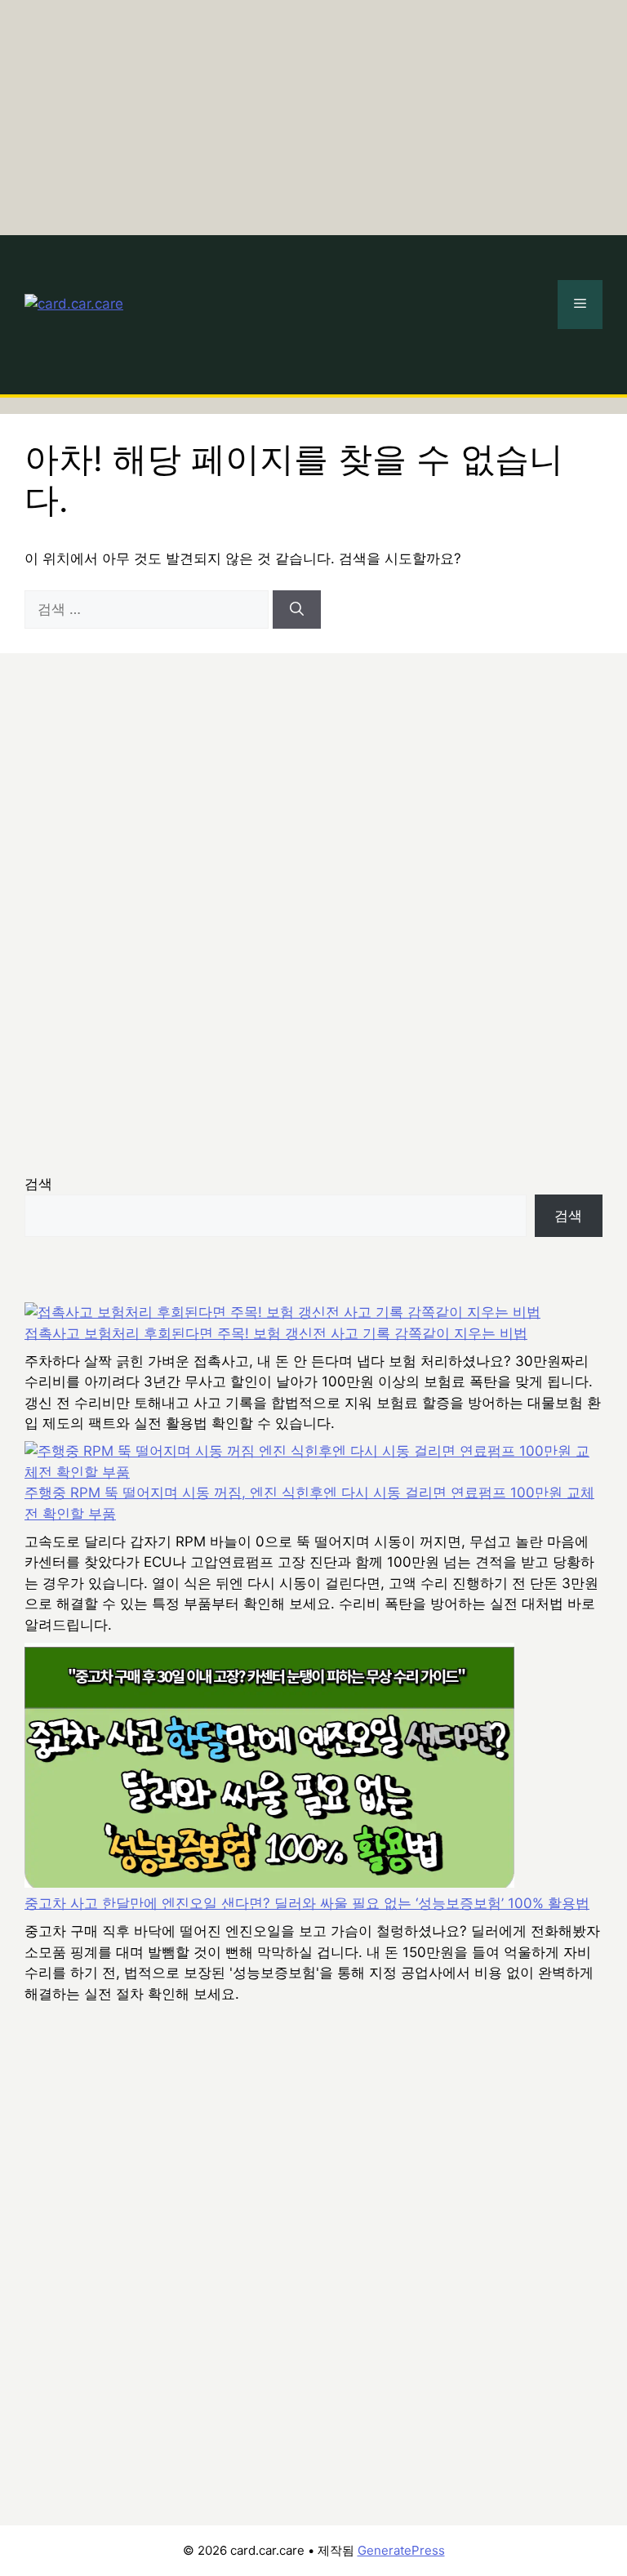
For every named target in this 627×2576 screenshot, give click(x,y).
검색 (38, 1184)
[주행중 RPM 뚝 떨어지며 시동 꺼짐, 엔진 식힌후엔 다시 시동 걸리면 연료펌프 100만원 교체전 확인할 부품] (313, 1462)
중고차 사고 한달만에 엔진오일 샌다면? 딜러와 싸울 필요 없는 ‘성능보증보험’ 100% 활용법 (307, 1903)
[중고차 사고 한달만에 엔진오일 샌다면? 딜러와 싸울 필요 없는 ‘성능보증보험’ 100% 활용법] (269, 1768)
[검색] (297, 610)
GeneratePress (401, 2550)
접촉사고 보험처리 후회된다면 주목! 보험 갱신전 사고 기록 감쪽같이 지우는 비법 (276, 1333)
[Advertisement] (313, 114)
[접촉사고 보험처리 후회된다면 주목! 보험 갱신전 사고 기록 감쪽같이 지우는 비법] (282, 1313)
